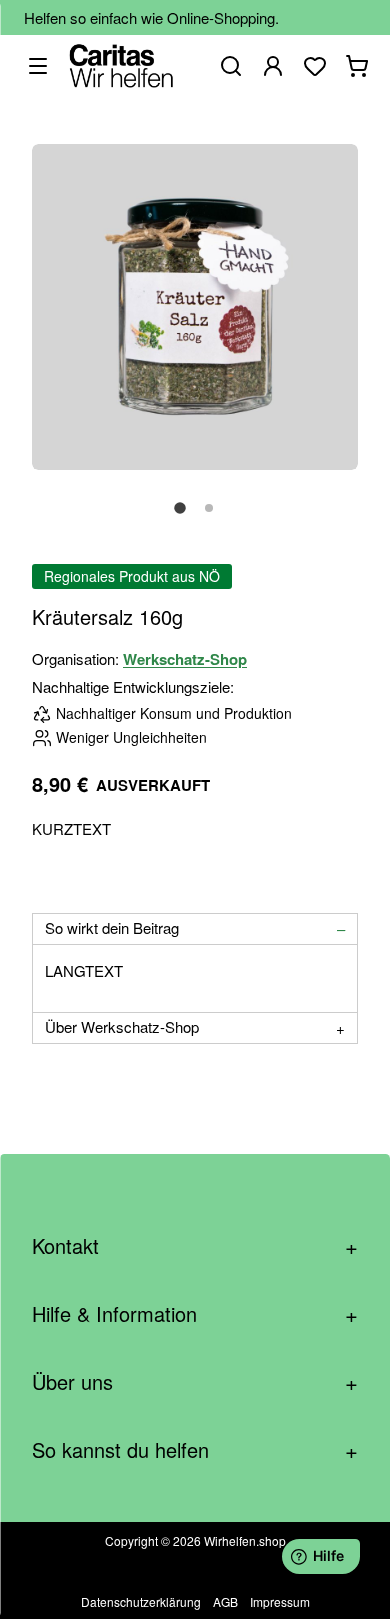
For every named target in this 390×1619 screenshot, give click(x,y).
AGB (225, 1601)
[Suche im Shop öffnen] (231, 66)
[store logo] (121, 65)
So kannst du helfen (195, 1449)
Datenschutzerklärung (141, 1601)
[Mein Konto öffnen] (273, 66)
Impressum (280, 1601)
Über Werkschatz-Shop (122, 1026)
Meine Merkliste (315, 66)
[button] (180, 519)
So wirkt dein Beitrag (112, 927)
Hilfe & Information (195, 1313)
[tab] (195, 929)
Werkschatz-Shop (185, 659)
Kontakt (195, 1245)
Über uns (195, 1381)
